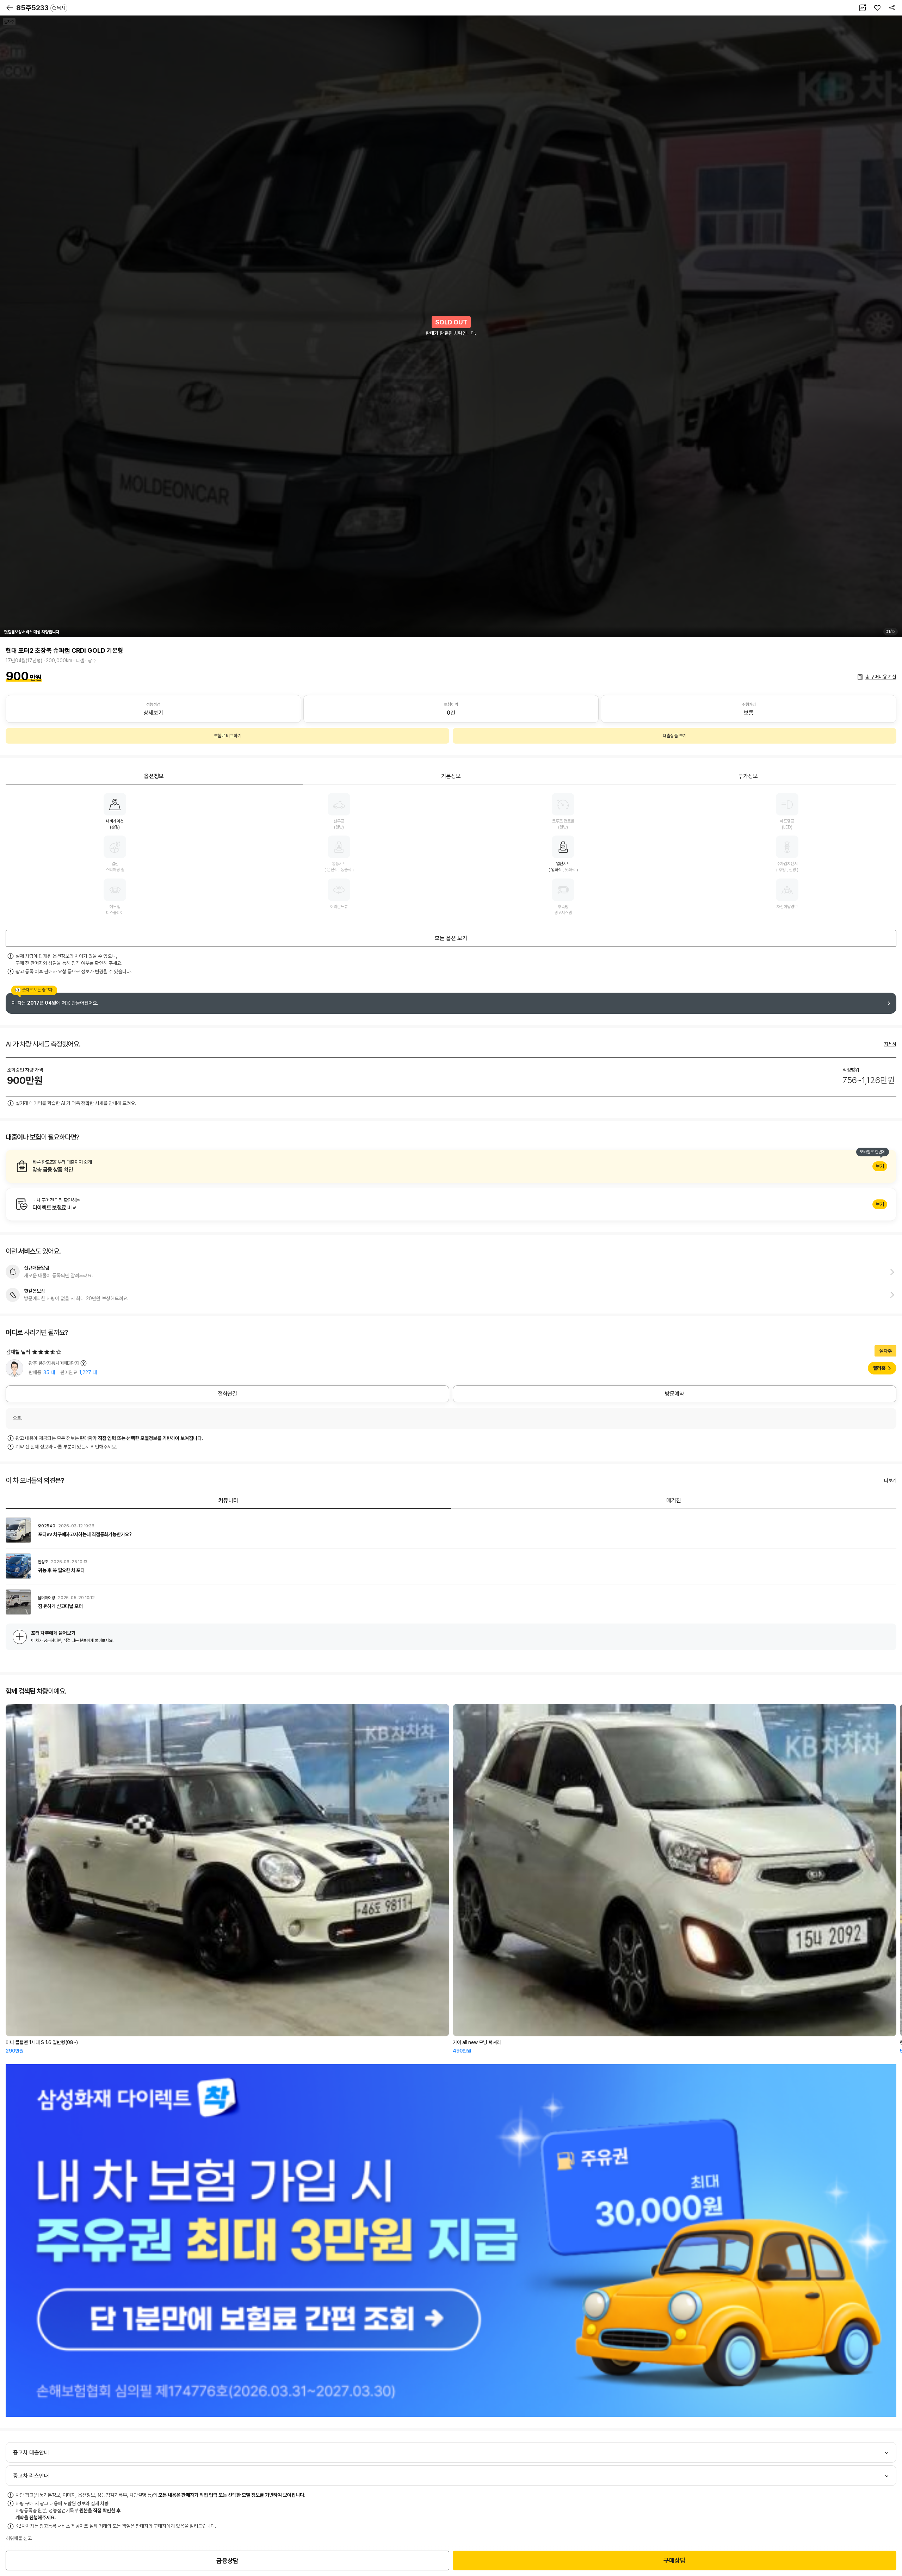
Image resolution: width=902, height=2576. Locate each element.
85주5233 (41, 8)
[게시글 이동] (451, 1530)
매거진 (674, 1500)
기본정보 (451, 776)
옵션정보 (154, 776)
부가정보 (748, 776)
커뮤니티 (228, 1500)
